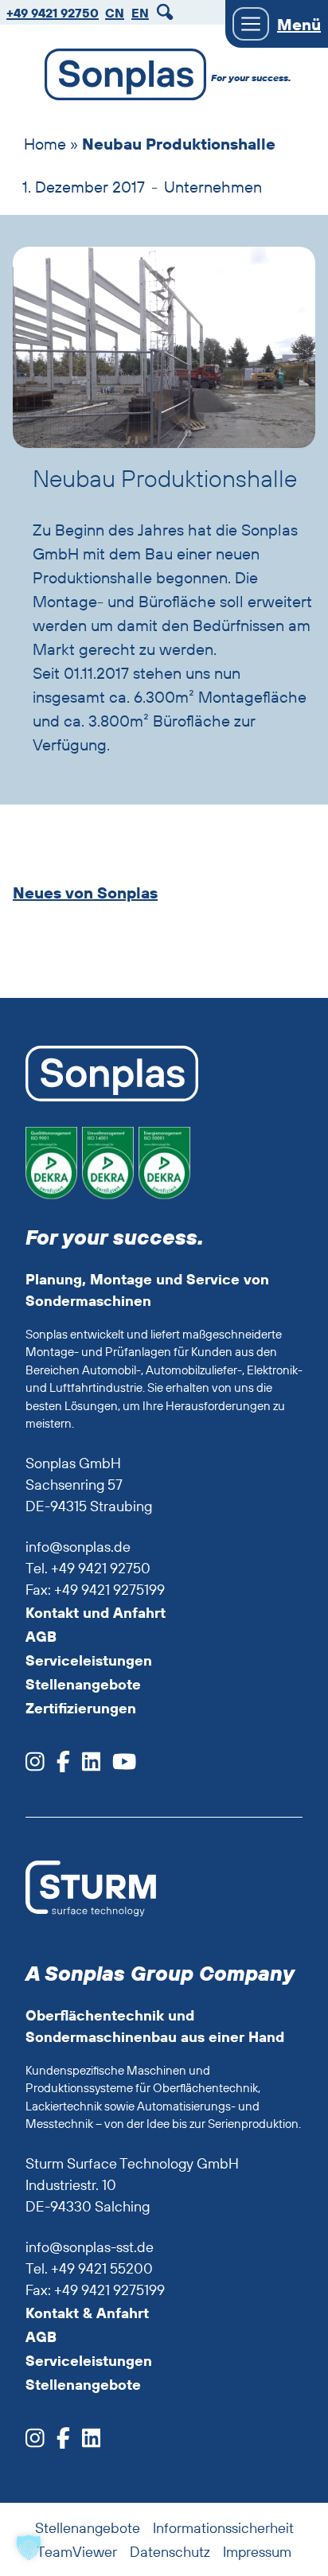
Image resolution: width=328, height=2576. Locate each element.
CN (115, 13)
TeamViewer (77, 2552)
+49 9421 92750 (53, 13)
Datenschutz (170, 2552)
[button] (29, 2547)
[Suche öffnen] (167, 12)
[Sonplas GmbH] (117, 78)
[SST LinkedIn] (86, 2443)
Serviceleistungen (89, 1660)
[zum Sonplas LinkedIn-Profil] (86, 1766)
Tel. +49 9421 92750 (88, 1568)
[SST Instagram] (35, 2443)
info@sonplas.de (78, 1547)
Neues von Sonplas (85, 893)
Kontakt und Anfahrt (96, 1613)
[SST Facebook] (57, 2443)
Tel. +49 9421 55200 (89, 2268)
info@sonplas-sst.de (90, 2247)
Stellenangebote (83, 1684)
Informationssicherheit (223, 2528)
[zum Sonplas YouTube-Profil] (118, 1766)
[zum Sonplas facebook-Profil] (57, 1766)
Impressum (257, 2552)
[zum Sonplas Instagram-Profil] (35, 1766)
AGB (41, 1637)
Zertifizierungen (81, 1708)
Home (45, 144)
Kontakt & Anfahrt (87, 2313)
